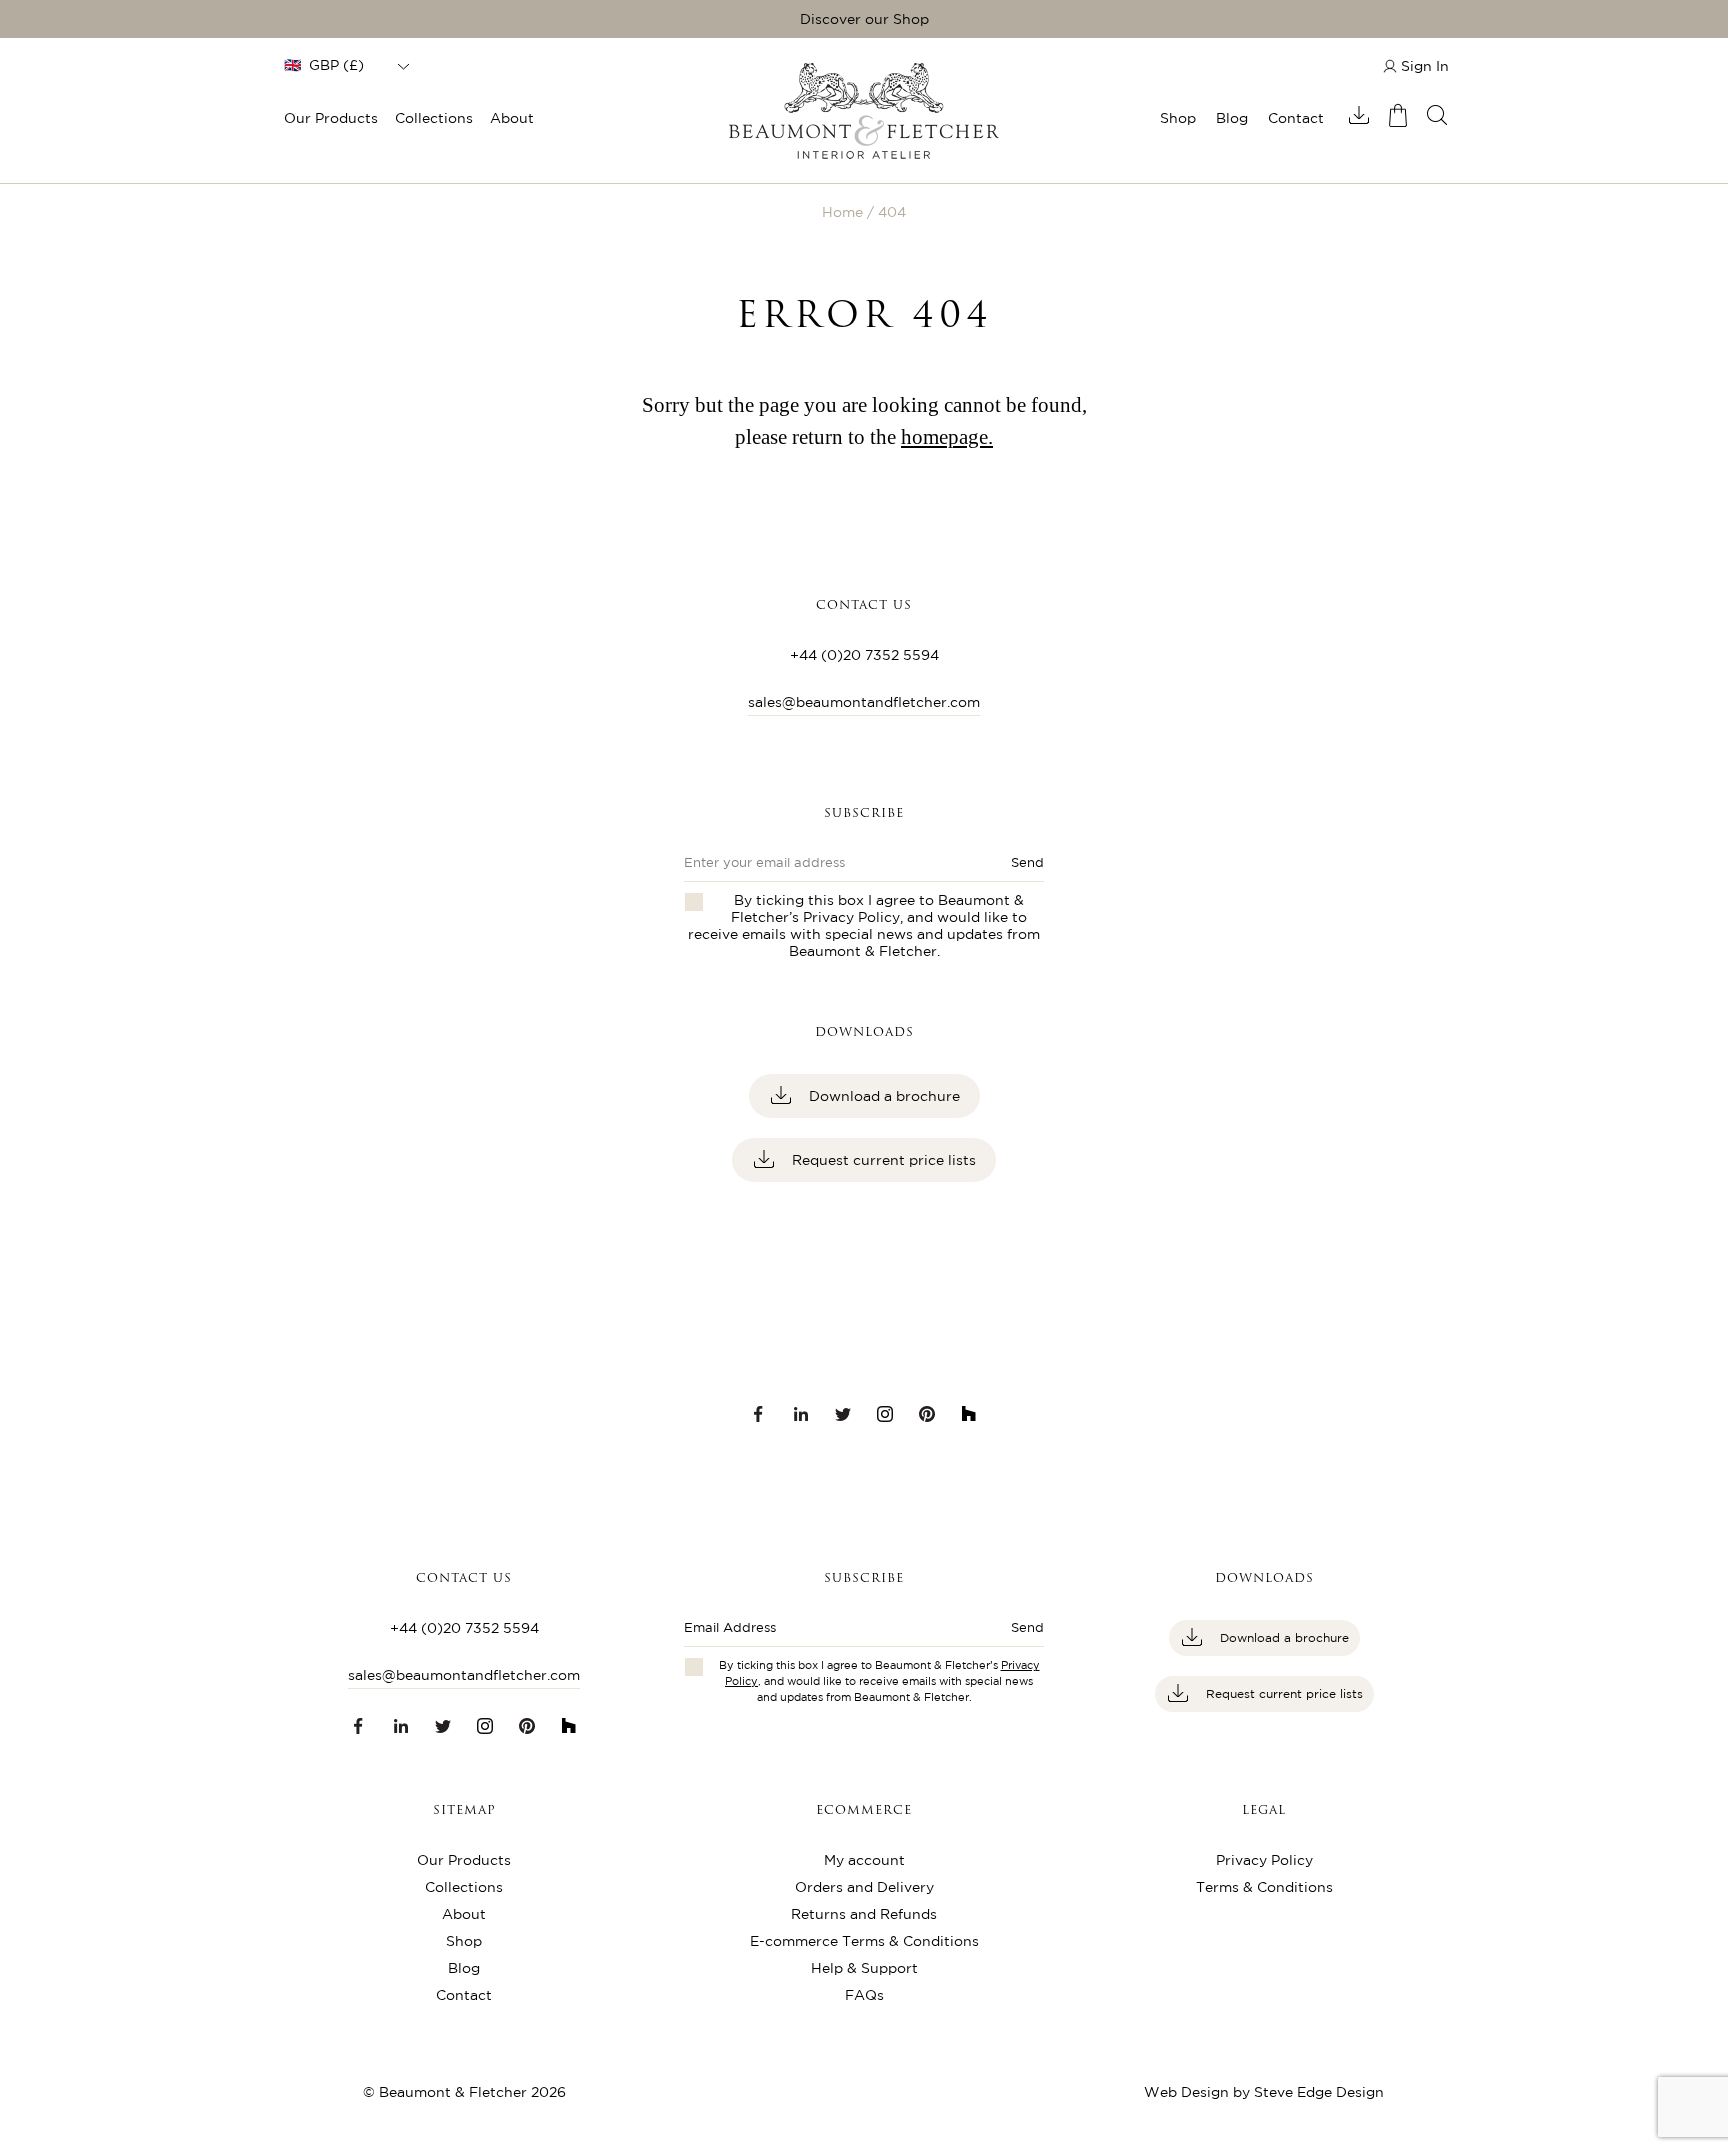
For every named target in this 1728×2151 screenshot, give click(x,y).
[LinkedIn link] (801, 1414)
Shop (1178, 118)
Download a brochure (882, 1096)
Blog (1232, 118)
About (512, 118)
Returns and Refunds (864, 1914)
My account (864, 1860)
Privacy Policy (851, 917)
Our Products (331, 118)
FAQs (864, 1995)
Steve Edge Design (1319, 2092)
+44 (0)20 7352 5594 (864, 655)
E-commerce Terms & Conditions (864, 1941)
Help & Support (864, 1968)
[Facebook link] (759, 1414)
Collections (434, 118)
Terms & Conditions (1264, 1887)
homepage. (947, 437)
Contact (1296, 118)
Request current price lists (882, 1160)
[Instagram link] (885, 1414)
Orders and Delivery (864, 1887)
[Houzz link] (969, 1414)
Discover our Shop (864, 19)
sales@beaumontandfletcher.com (864, 702)
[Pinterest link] (927, 1414)
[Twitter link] (843, 1414)
